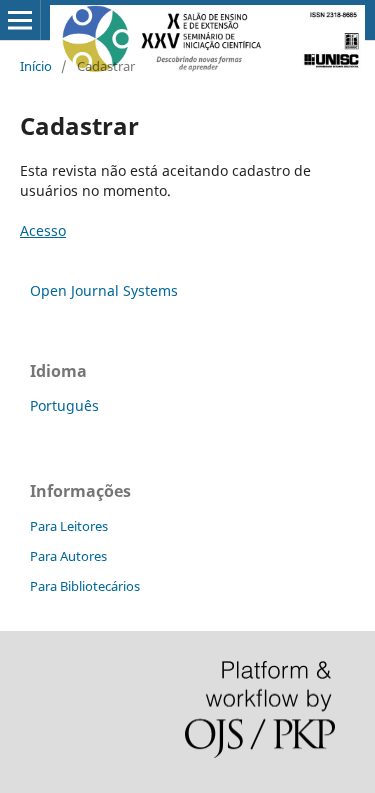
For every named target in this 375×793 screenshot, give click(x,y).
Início (36, 66)
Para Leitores (69, 526)
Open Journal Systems (104, 290)
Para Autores (68, 556)
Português (64, 405)
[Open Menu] (20, 20)
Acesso (43, 230)
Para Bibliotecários (85, 586)
